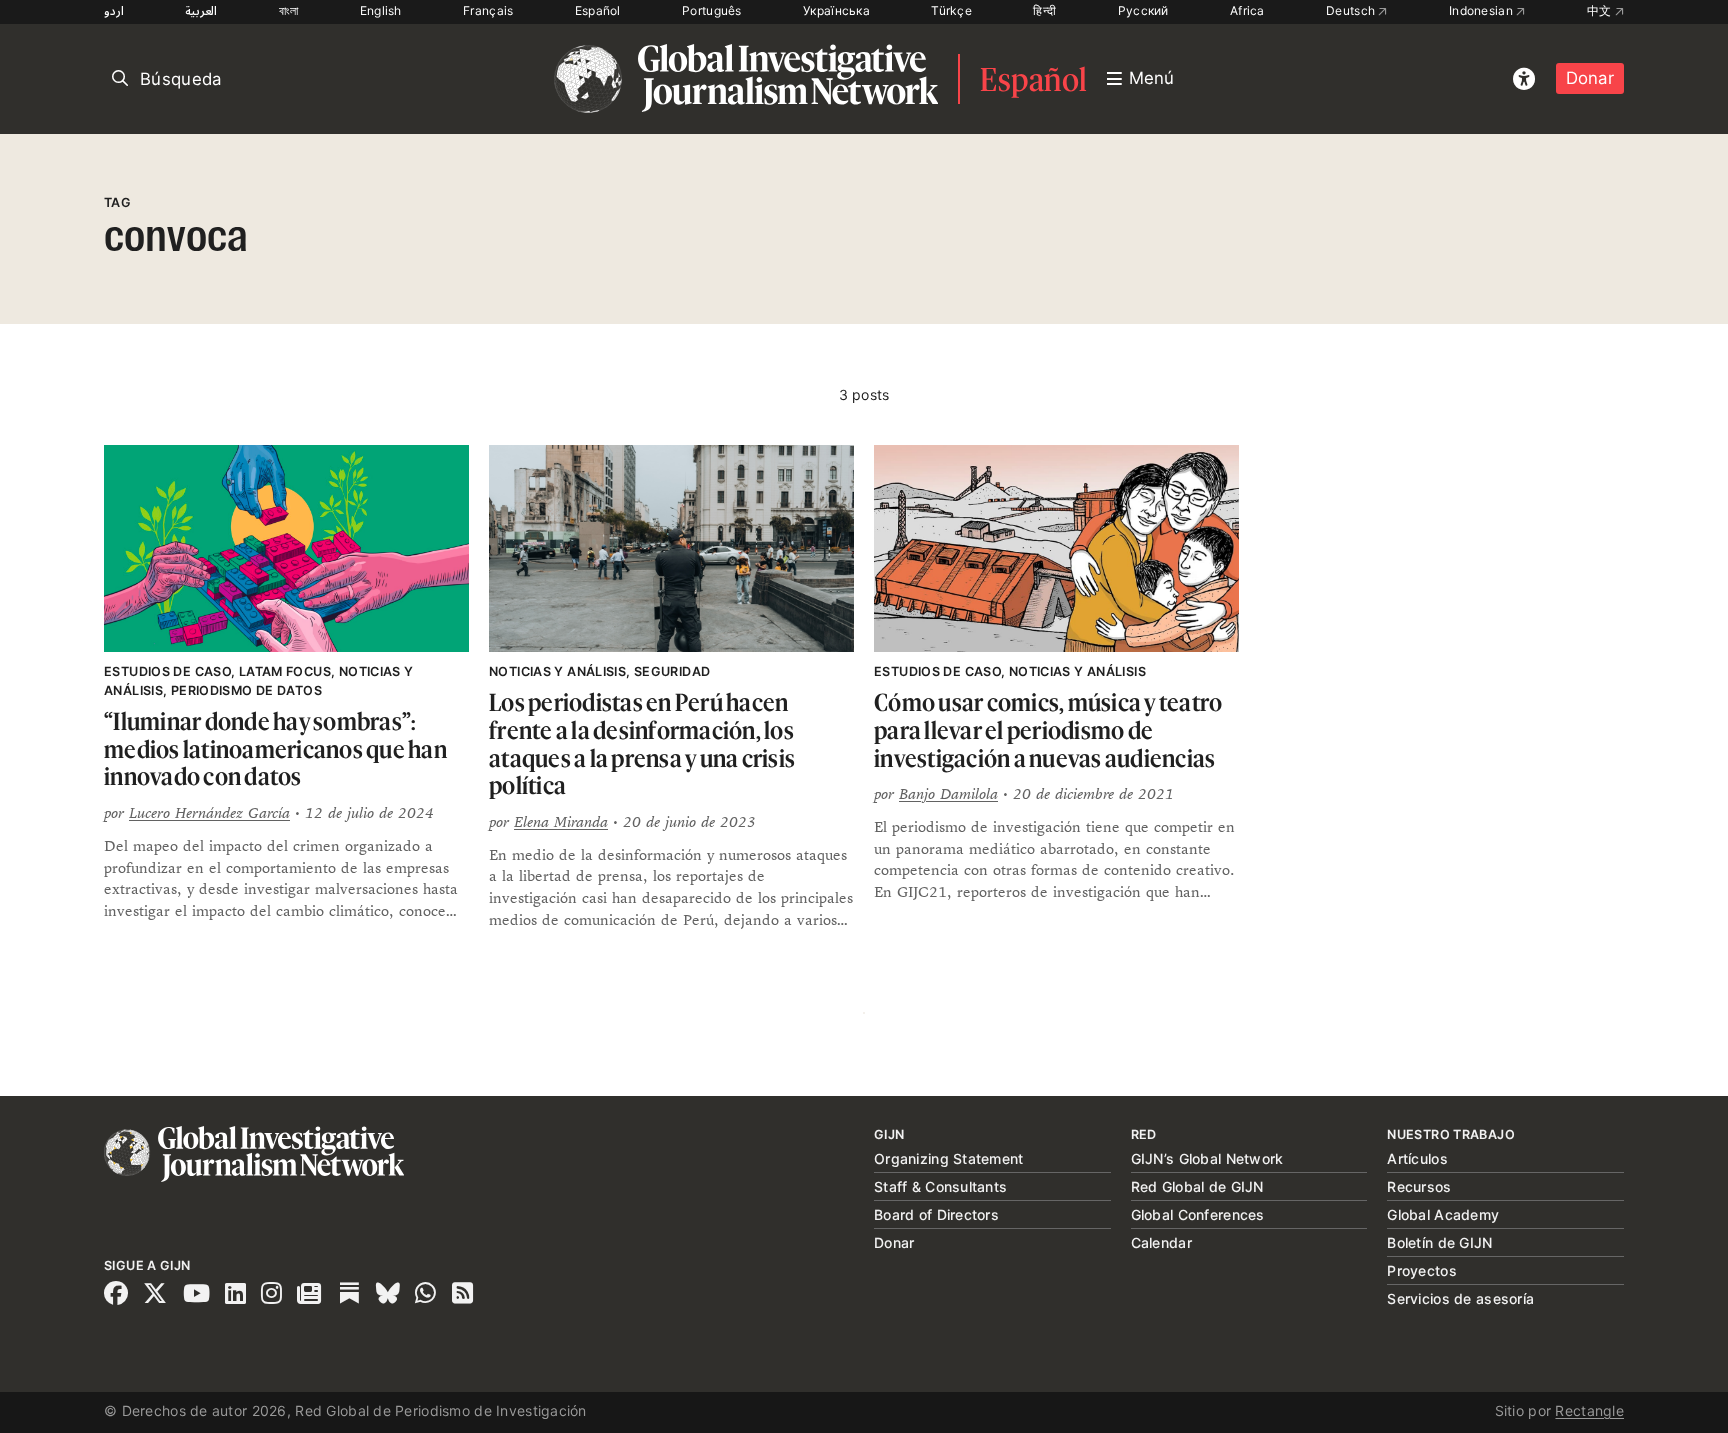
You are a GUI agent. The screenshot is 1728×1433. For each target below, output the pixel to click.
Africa (1247, 10)
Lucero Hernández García (209, 812)
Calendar (1161, 1242)
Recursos (1419, 1186)
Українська (836, 10)
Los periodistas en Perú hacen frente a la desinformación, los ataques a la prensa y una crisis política (642, 744)
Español (598, 10)
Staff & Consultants (940, 1186)
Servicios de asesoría (1460, 1298)
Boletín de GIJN (1439, 1242)
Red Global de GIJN (1197, 1186)
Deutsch (1352, 10)
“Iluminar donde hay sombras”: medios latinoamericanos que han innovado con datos (275, 749)
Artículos (1417, 1158)
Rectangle (1589, 1410)
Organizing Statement (949, 1158)
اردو (114, 10)
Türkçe (951, 10)
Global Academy (1443, 1214)
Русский (1143, 10)
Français (488, 10)
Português (712, 10)
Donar (1590, 78)
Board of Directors (936, 1214)
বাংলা (289, 10)
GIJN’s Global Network (1207, 1158)
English (381, 10)
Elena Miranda (561, 821)
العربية (201, 10)
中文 (1601, 10)
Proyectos (1422, 1270)
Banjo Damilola (948, 793)
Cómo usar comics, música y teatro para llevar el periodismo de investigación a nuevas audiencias (1048, 730)
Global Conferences (1198, 1214)
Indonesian (1482, 10)
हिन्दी (1044, 10)
